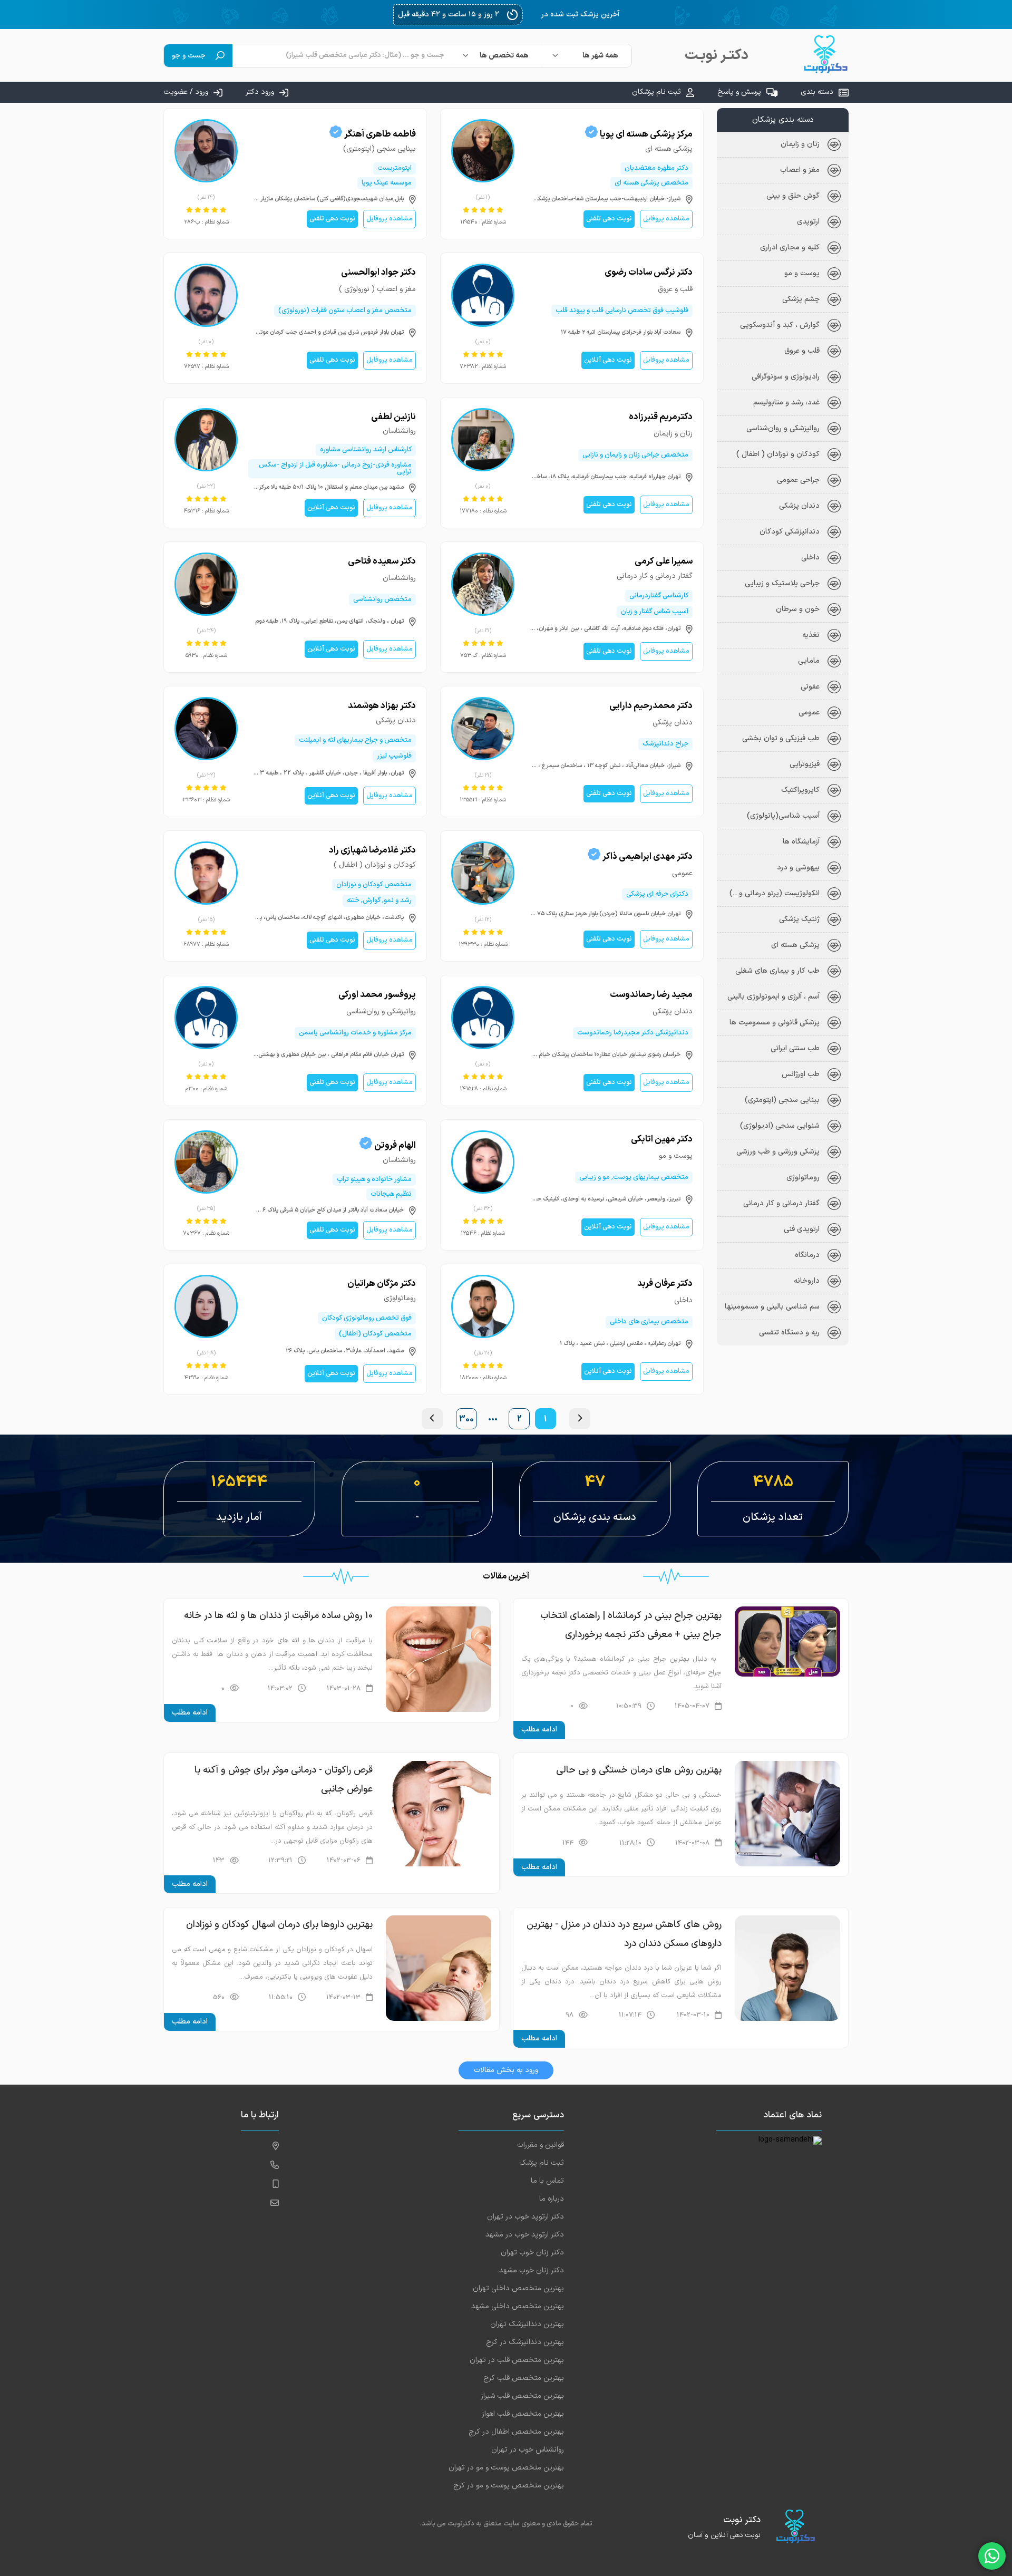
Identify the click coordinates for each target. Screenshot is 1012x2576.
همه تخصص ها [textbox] (504, 56)
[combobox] (587, 56)
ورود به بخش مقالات (506, 2070)
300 (466, 1419)
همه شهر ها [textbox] (600, 56)
